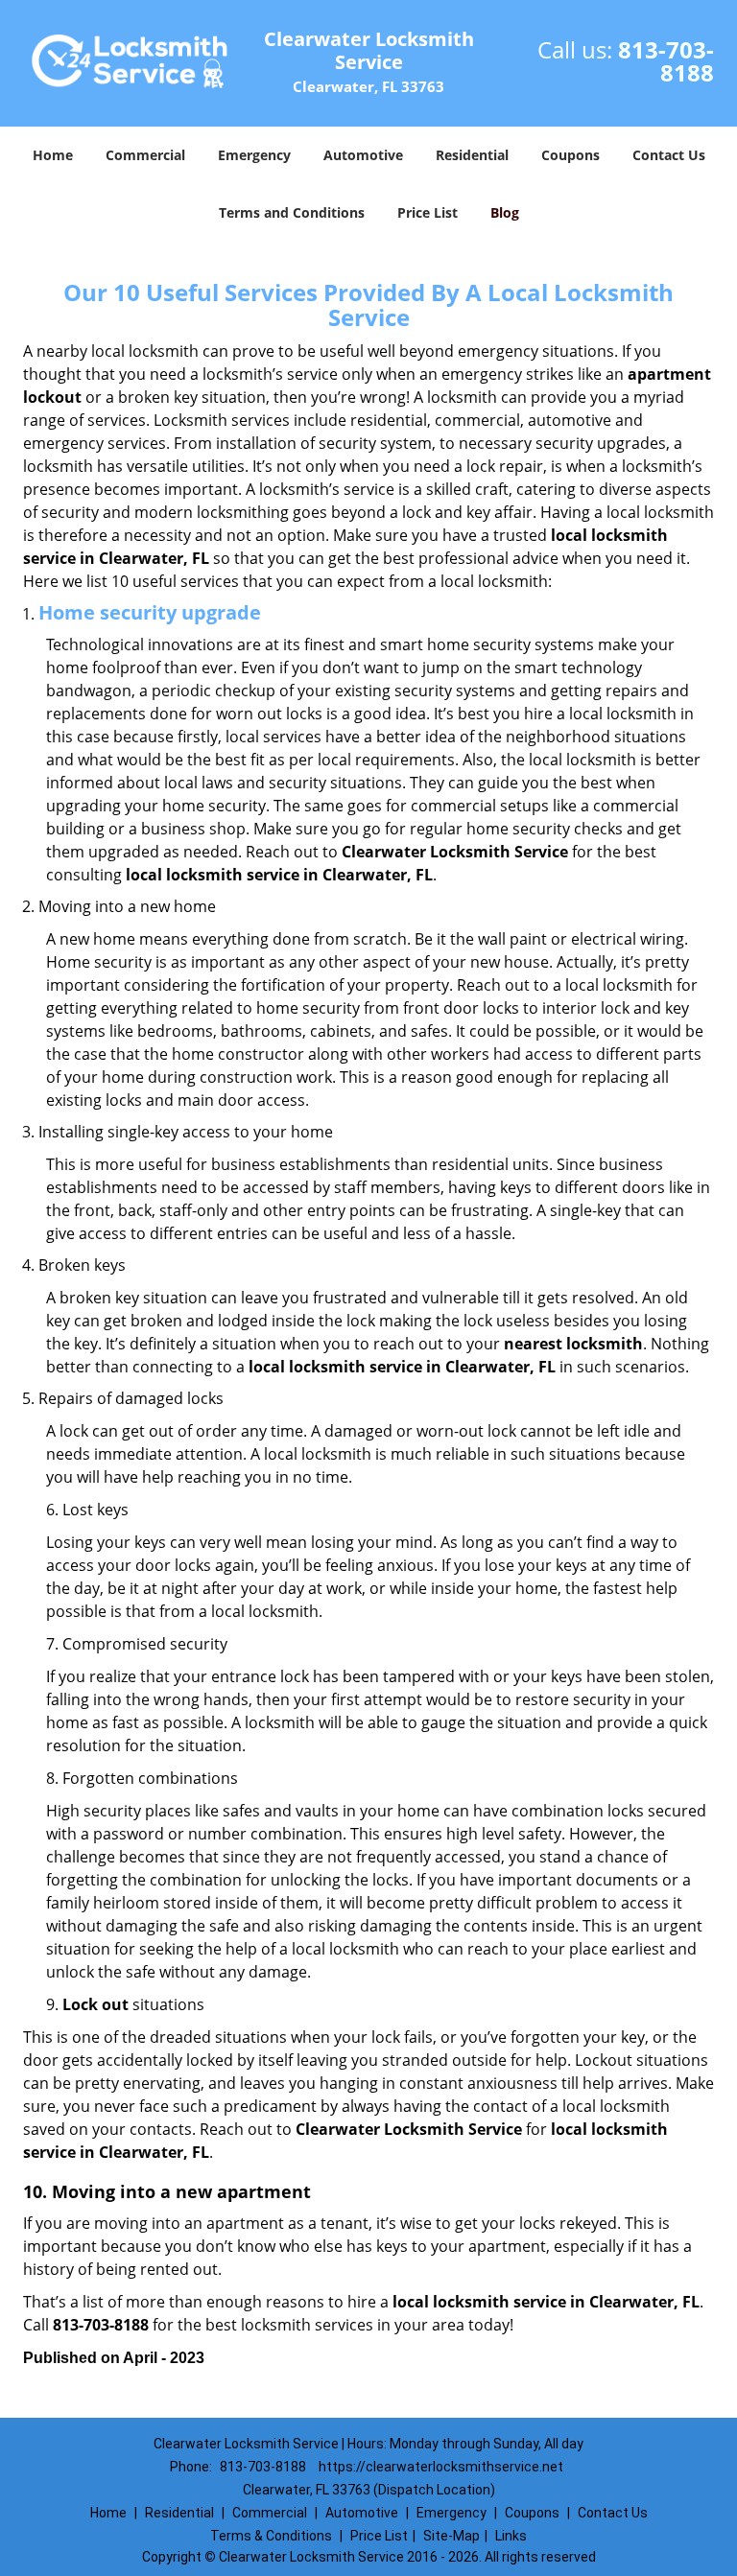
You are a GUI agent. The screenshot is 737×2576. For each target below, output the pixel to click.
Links (511, 2536)
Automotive (363, 155)
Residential (472, 155)
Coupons (571, 155)
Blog (505, 212)
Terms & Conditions (271, 2536)
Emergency (254, 155)
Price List (428, 212)
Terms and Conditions (292, 212)
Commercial (145, 155)
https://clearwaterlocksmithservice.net (441, 2467)
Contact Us (669, 155)
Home (53, 155)
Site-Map (452, 2536)
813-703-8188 (666, 61)
